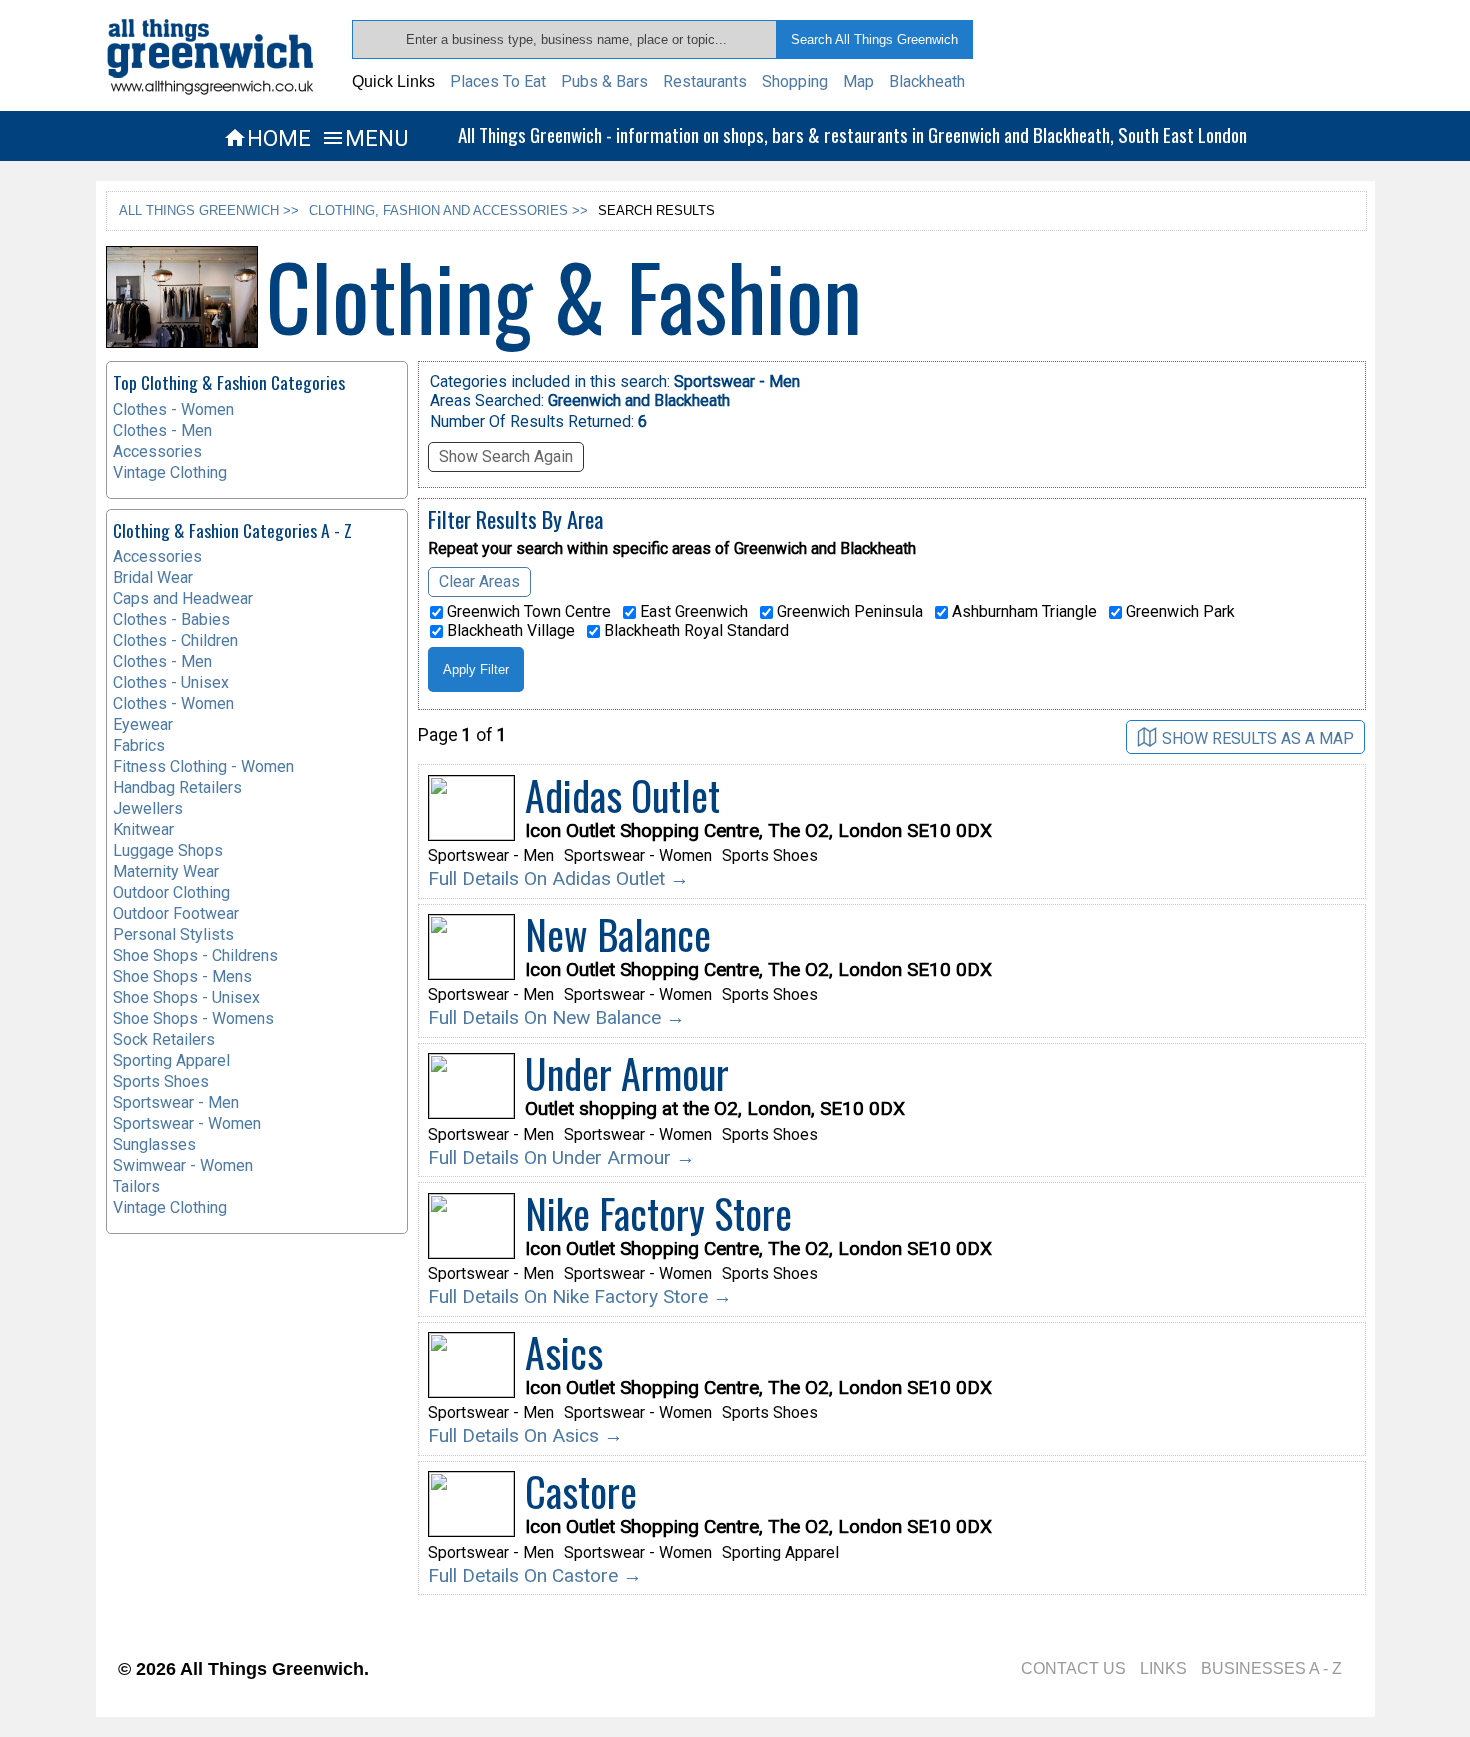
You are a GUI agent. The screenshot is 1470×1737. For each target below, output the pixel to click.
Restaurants (705, 81)
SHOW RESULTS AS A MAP (1258, 738)
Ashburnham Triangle (1022, 612)
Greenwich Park (1178, 612)
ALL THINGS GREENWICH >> (209, 210)
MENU (364, 138)
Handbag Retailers (177, 787)
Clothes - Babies (171, 619)
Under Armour (627, 1073)
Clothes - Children (175, 640)
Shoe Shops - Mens (182, 976)
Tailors (136, 1186)
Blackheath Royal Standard (694, 631)
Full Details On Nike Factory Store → (580, 1296)
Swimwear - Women (183, 1165)
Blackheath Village (509, 631)
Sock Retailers (164, 1039)
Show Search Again (506, 456)
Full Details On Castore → (535, 1575)
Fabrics (139, 745)
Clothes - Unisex (171, 682)
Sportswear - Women (187, 1123)
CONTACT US (1073, 1668)
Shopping (795, 81)
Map (858, 81)
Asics (564, 1352)
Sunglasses (154, 1144)
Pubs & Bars (604, 81)
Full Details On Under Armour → (561, 1157)
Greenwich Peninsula (848, 612)
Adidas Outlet (622, 795)
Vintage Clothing (170, 472)
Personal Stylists (173, 934)
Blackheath (927, 81)
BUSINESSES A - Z (1271, 1668)
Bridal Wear (153, 577)
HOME (267, 138)
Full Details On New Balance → (556, 1017)
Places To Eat (498, 81)
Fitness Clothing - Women (203, 766)
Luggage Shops (168, 850)
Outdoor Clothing (171, 892)
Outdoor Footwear (176, 913)
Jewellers (148, 808)
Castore (581, 1491)
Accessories (157, 451)
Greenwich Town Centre (527, 612)
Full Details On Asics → (525, 1435)
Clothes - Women (173, 409)
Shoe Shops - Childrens (195, 955)
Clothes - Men (162, 430)
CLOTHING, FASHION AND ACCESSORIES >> (448, 210)
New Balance (618, 934)
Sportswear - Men (176, 1102)
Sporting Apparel (171, 1060)
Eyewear (143, 724)
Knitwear (143, 829)
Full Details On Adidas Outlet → (558, 878)
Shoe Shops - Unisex (186, 997)
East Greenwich (692, 612)
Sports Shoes (161, 1081)
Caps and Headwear (183, 598)
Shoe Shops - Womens (193, 1018)
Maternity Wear (166, 871)
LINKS (1163, 1668)
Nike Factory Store (658, 1213)
